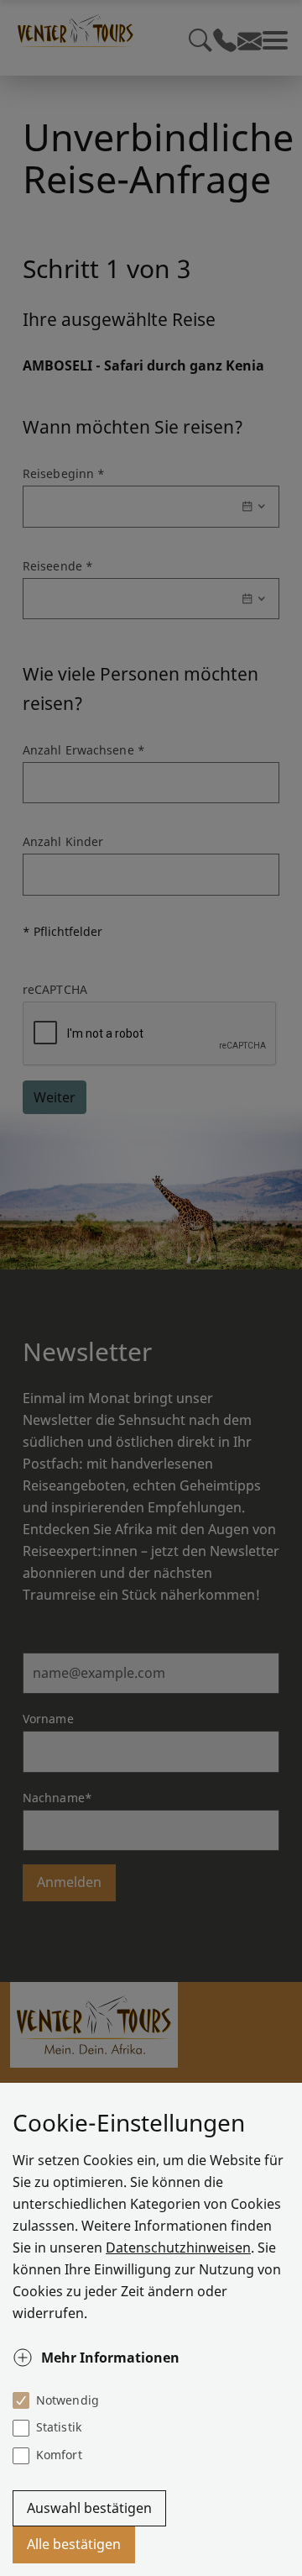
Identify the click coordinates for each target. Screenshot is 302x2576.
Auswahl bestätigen (89, 2508)
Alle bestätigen (74, 2544)
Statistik (59, 2427)
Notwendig (68, 2400)
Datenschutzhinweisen (178, 2247)
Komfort (59, 2455)
